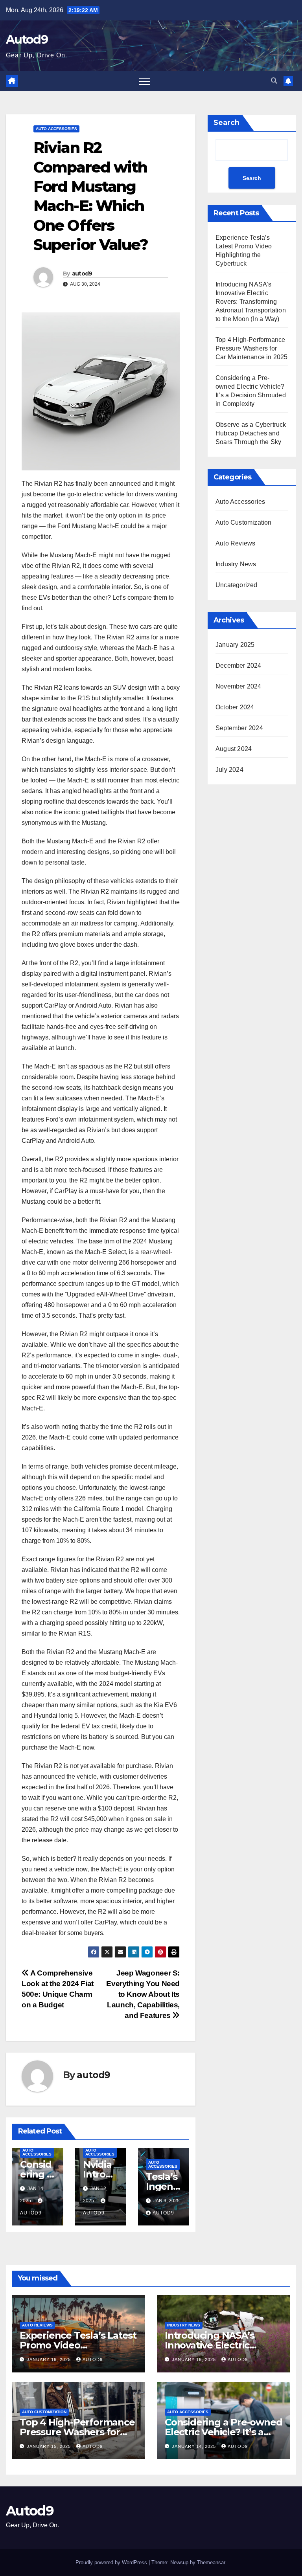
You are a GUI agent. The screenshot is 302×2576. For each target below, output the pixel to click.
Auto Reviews (235, 543)
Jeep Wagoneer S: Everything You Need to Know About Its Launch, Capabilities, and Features (143, 1994)
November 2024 (238, 686)
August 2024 (234, 749)
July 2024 (229, 770)
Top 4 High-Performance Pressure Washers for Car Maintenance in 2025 (252, 348)
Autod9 (27, 39)
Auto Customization (244, 522)
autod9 (82, 274)
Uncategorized (237, 585)
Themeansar (211, 2562)
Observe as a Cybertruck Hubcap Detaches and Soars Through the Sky (251, 433)
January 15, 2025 (50, 2446)
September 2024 (239, 728)
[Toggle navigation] (144, 81)
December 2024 (238, 666)
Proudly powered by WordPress (112, 2562)
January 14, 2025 (195, 2446)
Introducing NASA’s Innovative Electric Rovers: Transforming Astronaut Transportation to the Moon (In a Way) (251, 302)
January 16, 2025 (50, 2359)
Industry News (236, 564)
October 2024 (235, 707)
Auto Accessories (56, 129)
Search (226, 123)
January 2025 (235, 645)
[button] (274, 81)
